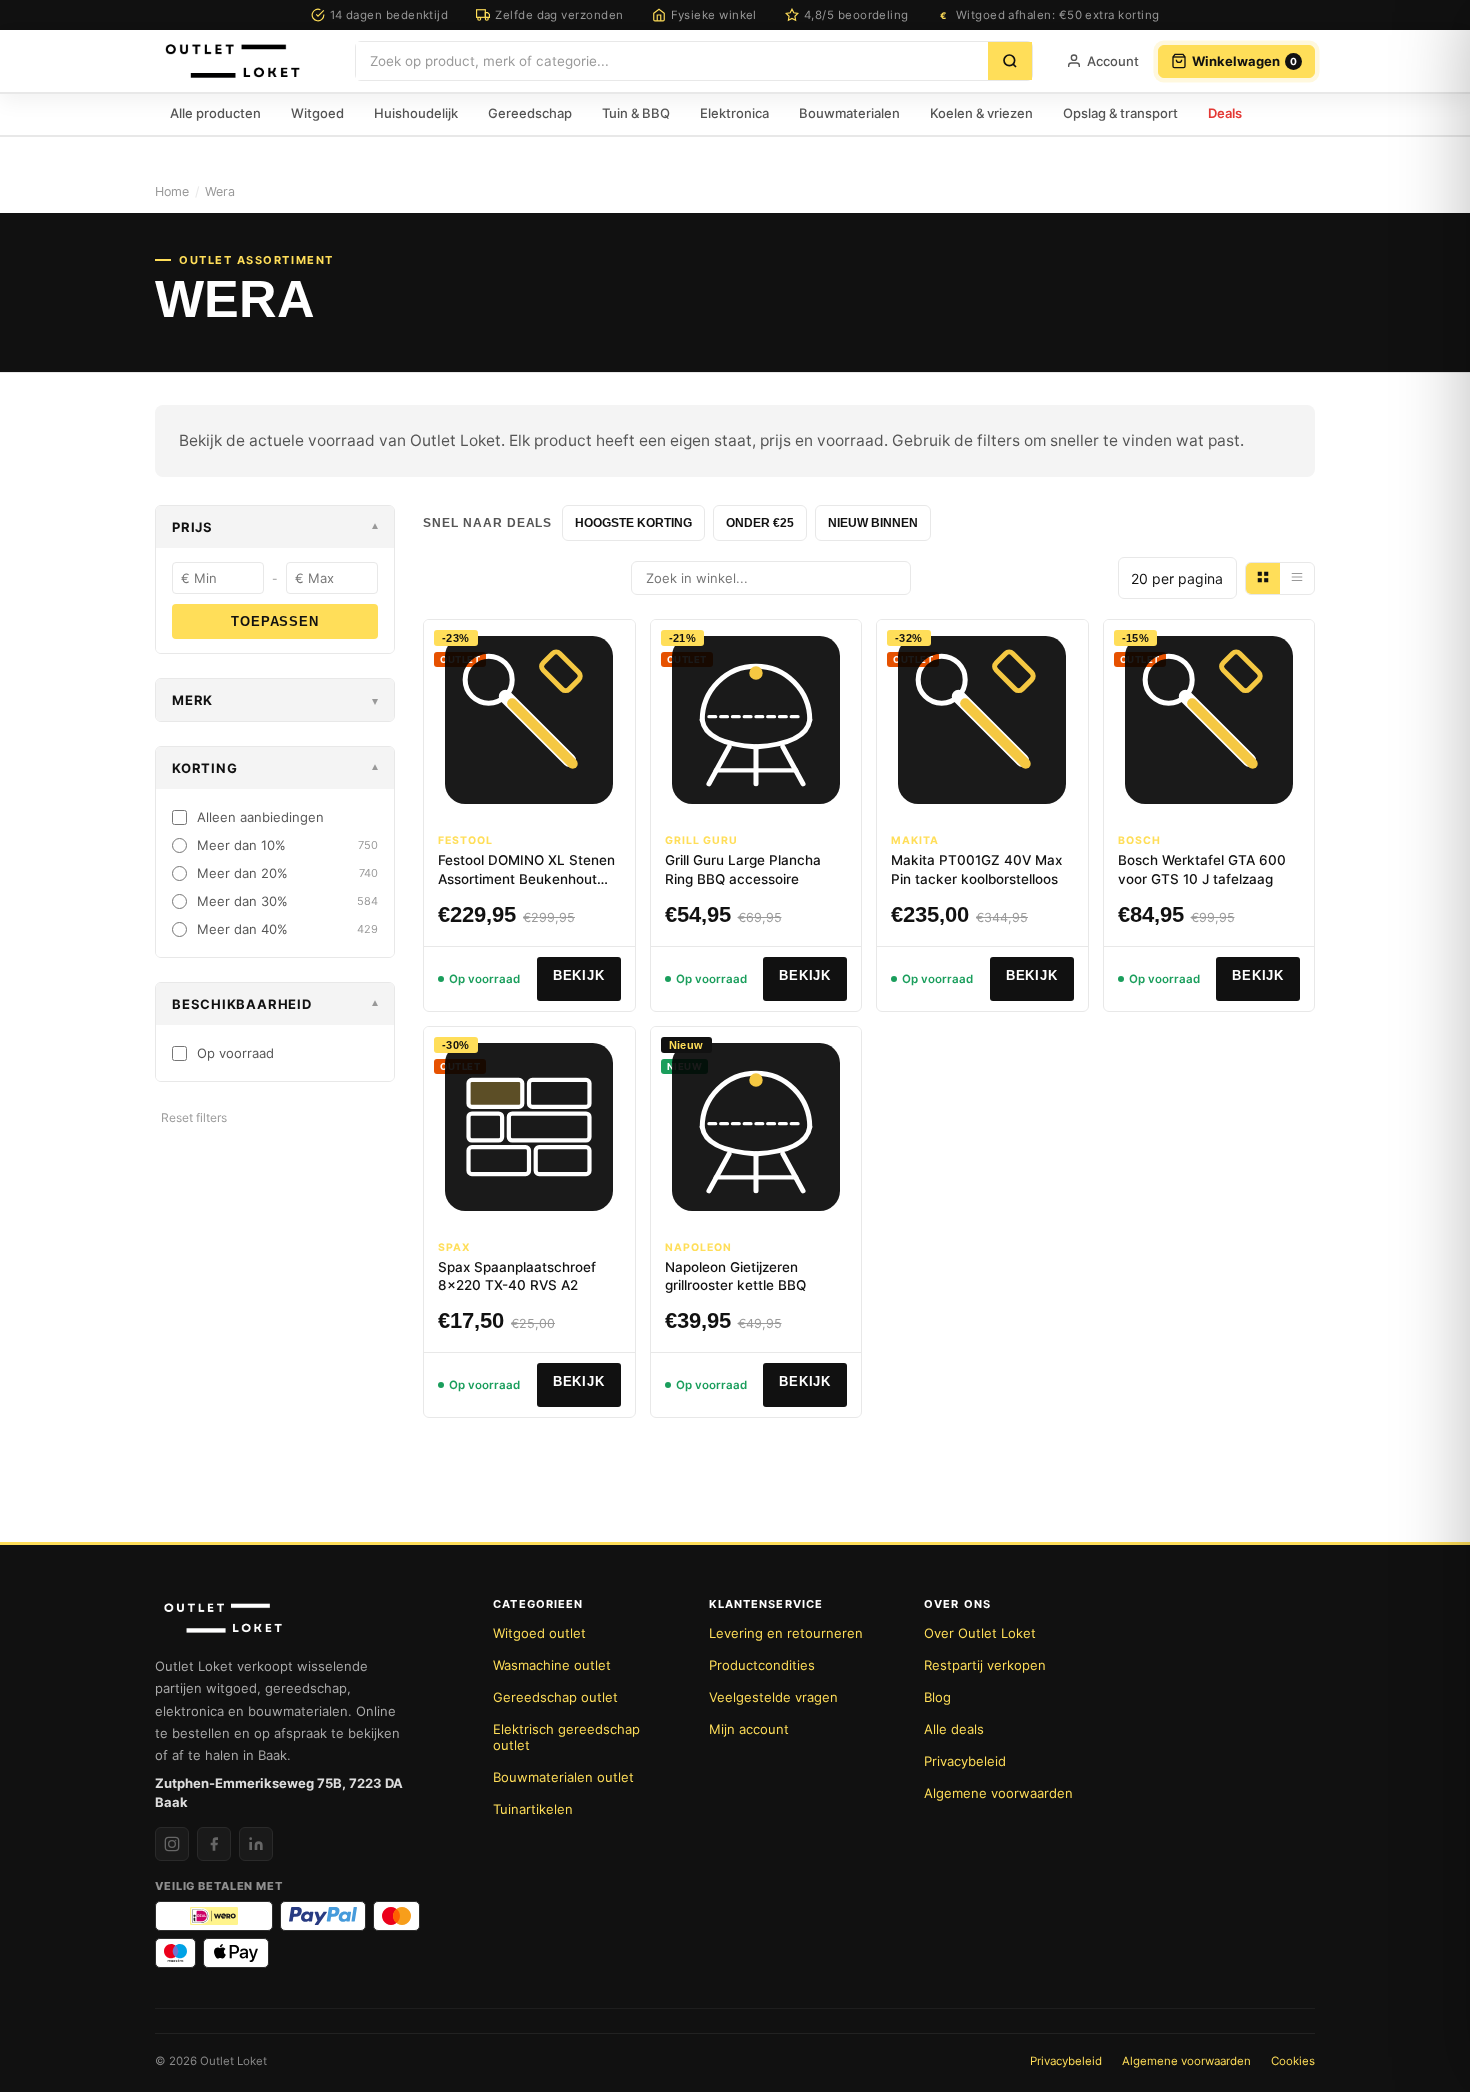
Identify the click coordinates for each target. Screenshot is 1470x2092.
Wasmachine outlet (552, 1665)
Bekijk (579, 975)
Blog (937, 1697)
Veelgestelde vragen (773, 1697)
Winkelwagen (1244, 61)
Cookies (1293, 2061)
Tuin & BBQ (636, 113)
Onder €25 (760, 523)
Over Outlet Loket (980, 1633)
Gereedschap (530, 113)
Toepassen (274, 621)
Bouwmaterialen (849, 113)
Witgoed (317, 113)
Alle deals (954, 1729)
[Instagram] (172, 1844)
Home (172, 191)
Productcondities (762, 1665)
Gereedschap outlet (555, 1697)
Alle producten (215, 113)
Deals (1225, 113)
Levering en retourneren (786, 1633)
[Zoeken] (1010, 61)
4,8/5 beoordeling (856, 15)
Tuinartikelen (533, 1809)
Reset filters (194, 1117)
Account (1113, 61)
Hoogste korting (633, 523)
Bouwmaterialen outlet (563, 1777)
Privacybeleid (965, 1761)
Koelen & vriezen (981, 113)
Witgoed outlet (539, 1633)
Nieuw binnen (873, 523)
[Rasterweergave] (1263, 578)
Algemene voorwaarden (998, 1793)
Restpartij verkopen (985, 1665)
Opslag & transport (1120, 113)
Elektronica (734, 113)
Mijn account (749, 1729)
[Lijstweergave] (1297, 578)
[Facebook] (214, 1844)
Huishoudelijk (416, 113)
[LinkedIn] (256, 1844)
